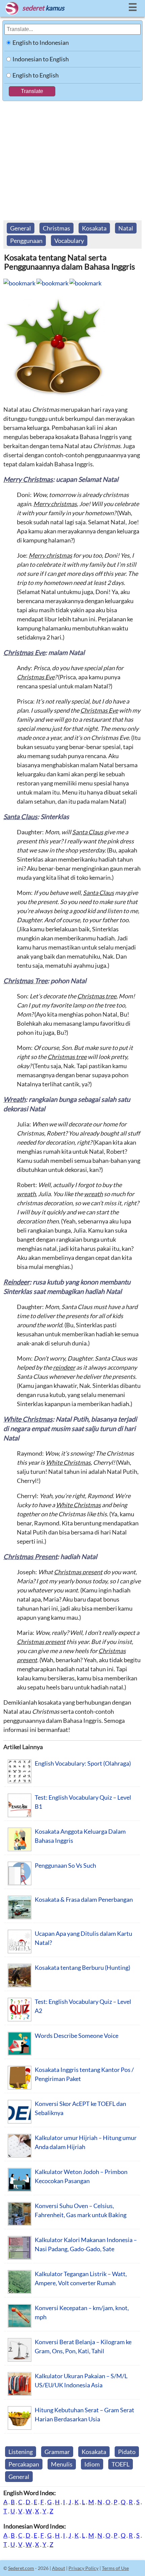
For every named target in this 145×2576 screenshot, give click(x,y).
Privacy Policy (83, 2568)
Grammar (57, 2452)
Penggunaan (26, 241)
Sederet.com (21, 2568)
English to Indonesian (41, 42)
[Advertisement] (72, 157)
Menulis (62, 2464)
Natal (126, 228)
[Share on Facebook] (19, 283)
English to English (36, 75)
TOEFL (121, 2464)
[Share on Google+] (85, 283)
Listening (21, 2452)
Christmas (56, 228)
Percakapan (24, 2464)
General (21, 228)
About (59, 2568)
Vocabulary (69, 241)
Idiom (92, 2464)
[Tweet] (52, 283)
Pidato (127, 2452)
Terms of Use (115, 2568)
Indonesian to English (41, 59)
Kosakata (94, 228)
